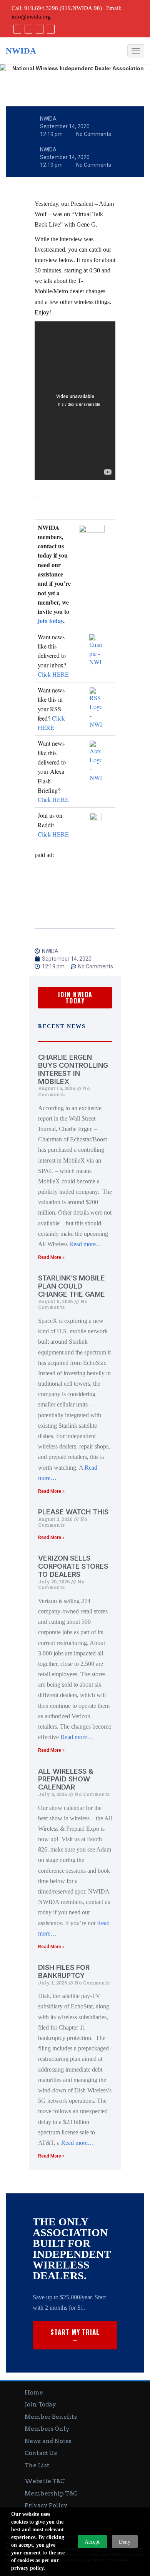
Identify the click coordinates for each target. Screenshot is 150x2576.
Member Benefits (51, 2417)
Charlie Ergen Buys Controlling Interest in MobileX (73, 1069)
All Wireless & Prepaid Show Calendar (66, 1779)
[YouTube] (39, 29)
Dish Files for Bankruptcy (64, 1971)
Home (34, 2393)
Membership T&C (51, 2494)
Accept (92, 2542)
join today (50, 621)
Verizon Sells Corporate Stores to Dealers (73, 1566)
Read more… (86, 1244)
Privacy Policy (46, 2505)
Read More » (51, 1257)
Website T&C (45, 2481)
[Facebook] (16, 29)
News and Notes (48, 2441)
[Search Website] (50, 29)
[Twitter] (27, 29)
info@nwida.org (31, 17)
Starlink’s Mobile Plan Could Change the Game (72, 1286)
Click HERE (53, 674)
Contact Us (41, 2453)
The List (37, 2465)
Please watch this (73, 1512)
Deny (125, 2542)
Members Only (47, 2429)
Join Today (40, 2405)
